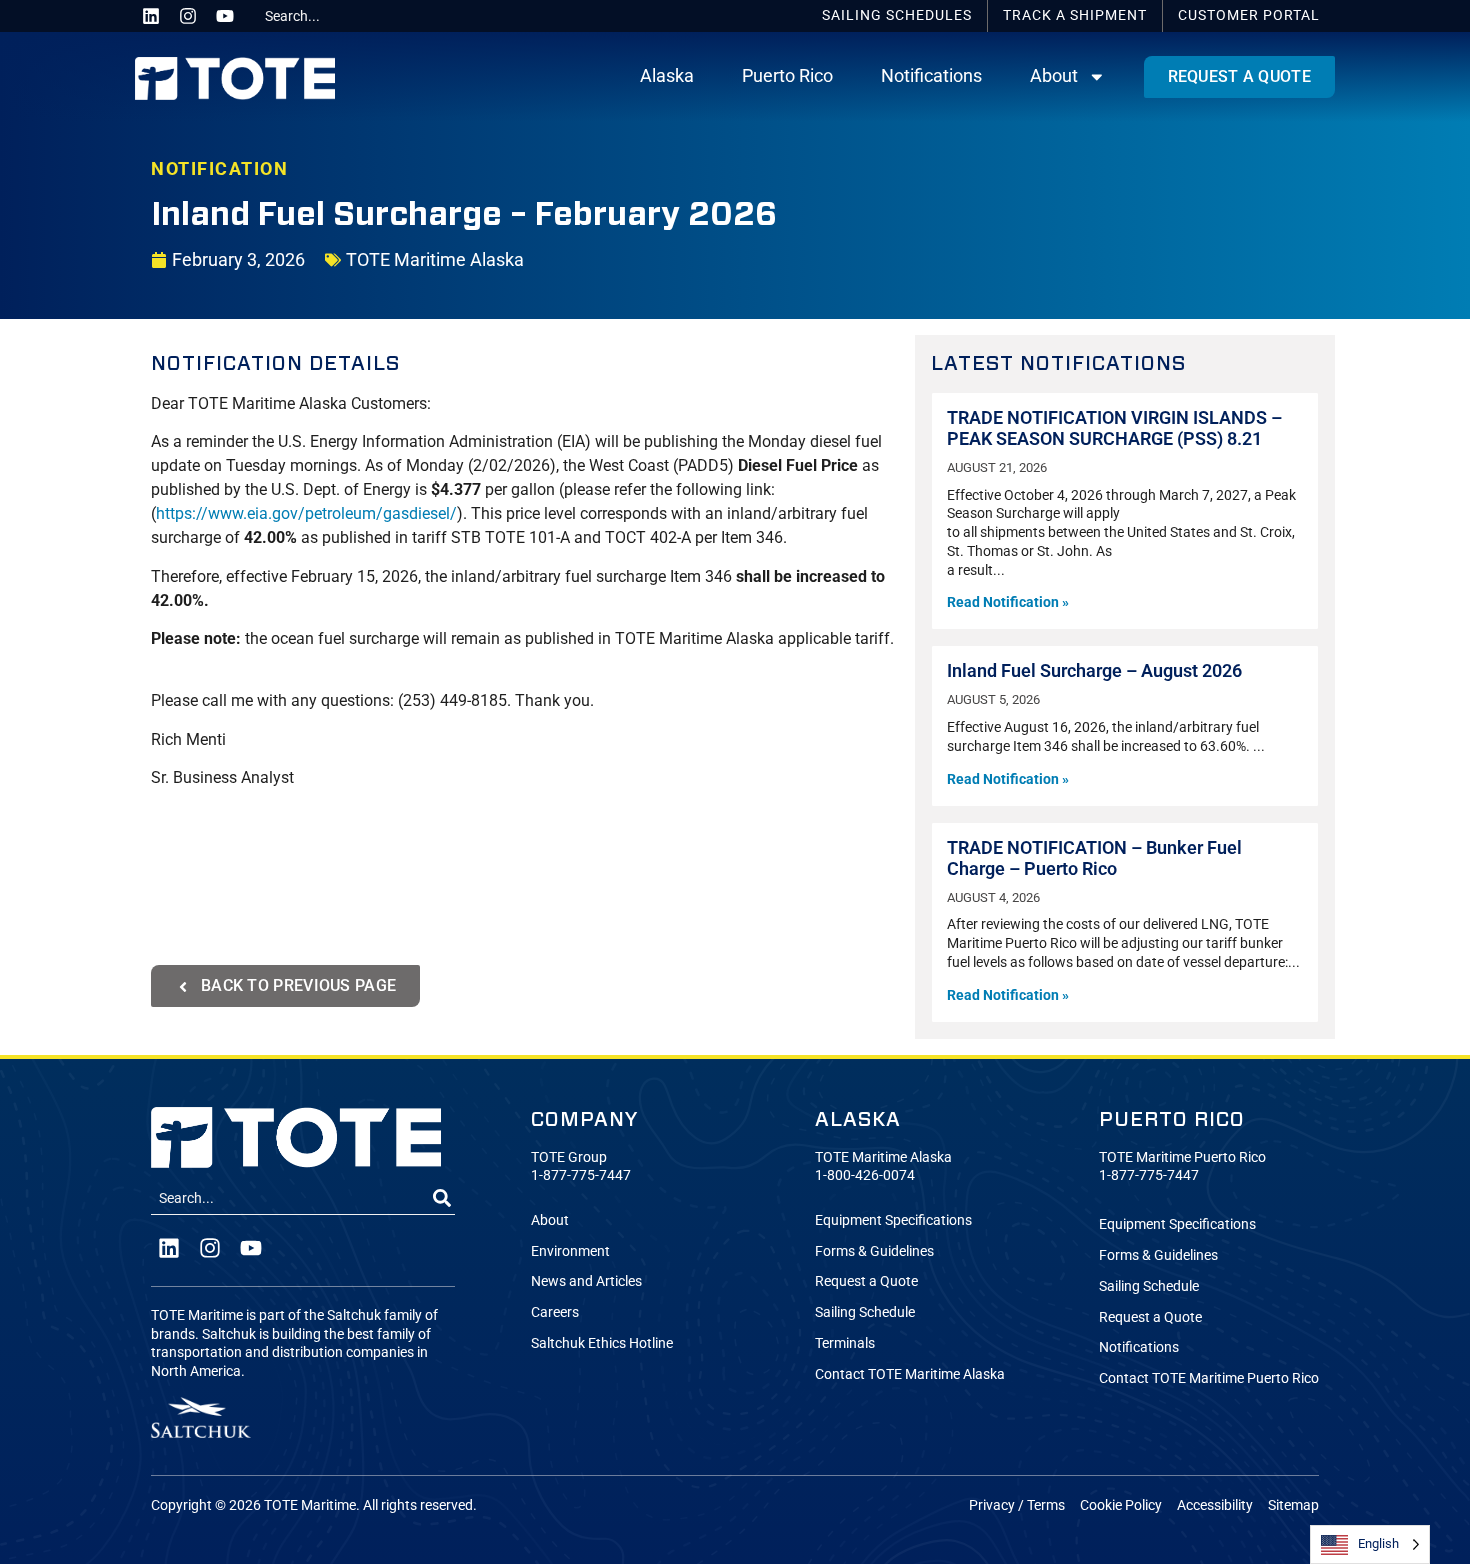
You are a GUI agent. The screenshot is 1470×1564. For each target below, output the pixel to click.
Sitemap (1293, 1505)
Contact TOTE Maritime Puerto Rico (1209, 1378)
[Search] (442, 1199)
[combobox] (332, 16)
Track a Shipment (1075, 15)
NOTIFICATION (219, 169)
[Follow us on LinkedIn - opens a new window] (151, 16)
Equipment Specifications (893, 1220)
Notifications (931, 76)
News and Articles (586, 1281)
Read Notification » (1008, 602)
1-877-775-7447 (581, 1175)
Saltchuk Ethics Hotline (602, 1343)
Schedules (897, 15)
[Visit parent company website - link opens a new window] (201, 1417)
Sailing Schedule (865, 1312)
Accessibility (1215, 1505)
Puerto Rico (787, 76)
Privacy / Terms (1017, 1505)
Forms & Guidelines (874, 1251)
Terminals (845, 1343)
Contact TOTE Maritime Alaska (910, 1374)
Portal (1249, 15)
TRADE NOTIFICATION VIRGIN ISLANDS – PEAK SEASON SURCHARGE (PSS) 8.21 (1114, 428)
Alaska (667, 76)
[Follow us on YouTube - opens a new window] (225, 16)
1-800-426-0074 (865, 1175)
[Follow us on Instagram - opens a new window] (188, 16)
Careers (555, 1312)
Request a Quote (866, 1281)
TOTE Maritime (310, 1505)
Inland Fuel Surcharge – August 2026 (1094, 671)
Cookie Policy (1121, 1505)
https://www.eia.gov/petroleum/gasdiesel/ (306, 513)
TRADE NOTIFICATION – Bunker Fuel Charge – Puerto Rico (1094, 858)
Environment (570, 1251)
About (1054, 76)
